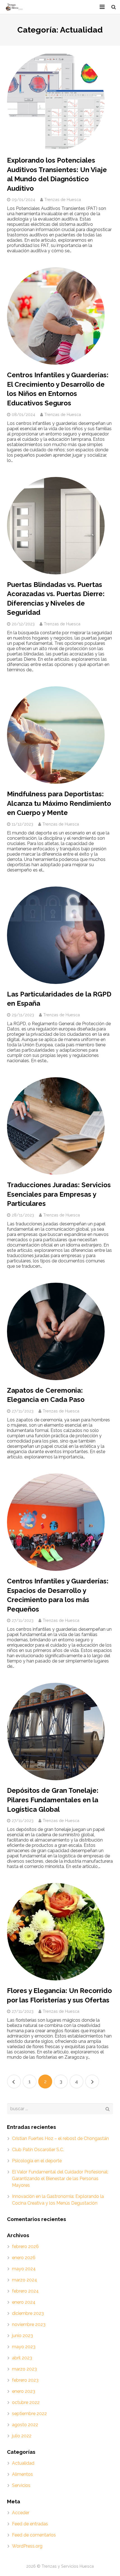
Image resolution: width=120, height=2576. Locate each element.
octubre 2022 (26, 2402)
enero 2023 (24, 2391)
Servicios (21, 2485)
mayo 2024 (24, 2269)
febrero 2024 (25, 2291)
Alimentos (22, 2474)
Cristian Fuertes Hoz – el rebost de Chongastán (60, 2138)
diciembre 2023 (28, 2313)
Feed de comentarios (34, 2535)
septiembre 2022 (29, 2414)
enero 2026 (24, 2258)
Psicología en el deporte (37, 2161)
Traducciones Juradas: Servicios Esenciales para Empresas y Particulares (59, 1194)
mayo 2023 (24, 2347)
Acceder (21, 2513)
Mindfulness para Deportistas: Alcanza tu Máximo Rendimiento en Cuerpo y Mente (59, 803)
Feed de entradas (30, 2524)
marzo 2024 (25, 2280)
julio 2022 (22, 2436)
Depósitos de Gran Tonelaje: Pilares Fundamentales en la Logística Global (53, 1800)
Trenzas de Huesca (63, 199)
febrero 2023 (25, 2380)
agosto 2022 (25, 2425)
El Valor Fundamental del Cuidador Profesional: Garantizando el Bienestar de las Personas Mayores (60, 2179)
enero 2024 (24, 2302)
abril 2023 (22, 2358)
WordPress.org (27, 2546)
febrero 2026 (25, 2246)
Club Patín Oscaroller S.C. (38, 2150)
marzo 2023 (24, 2369)
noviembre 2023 (29, 2324)
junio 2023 (22, 2336)
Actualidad (23, 2463)
